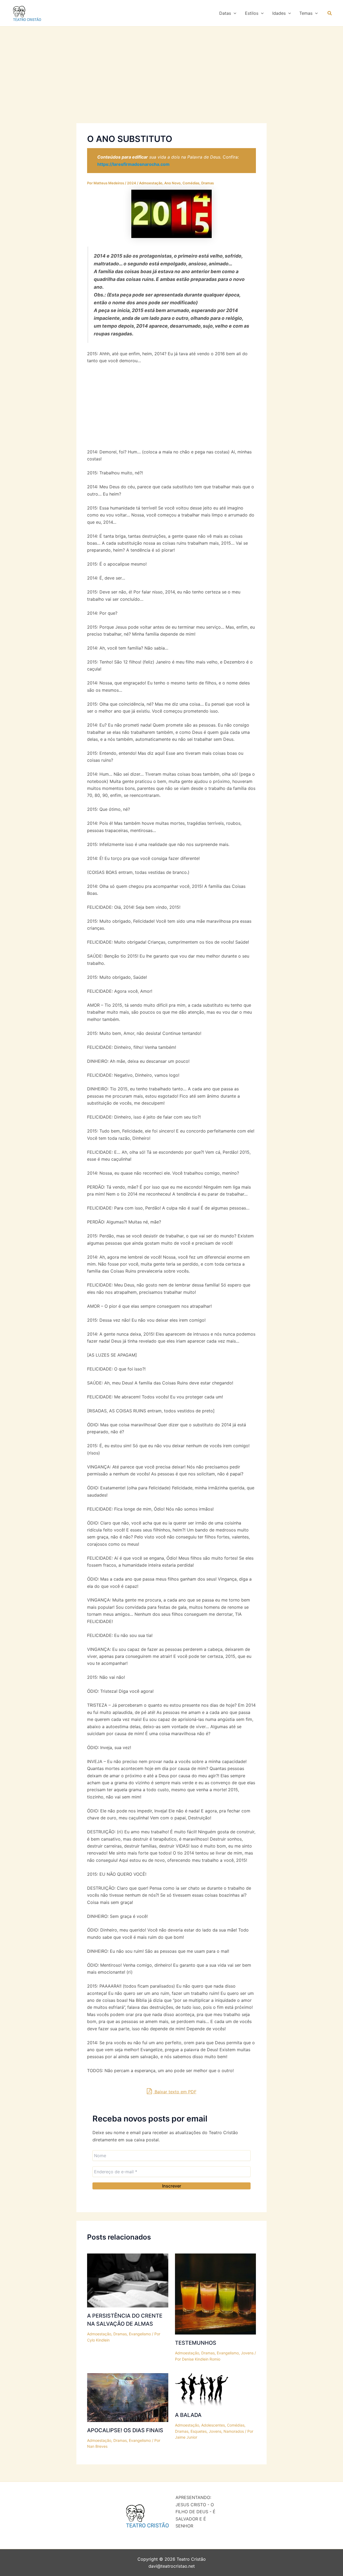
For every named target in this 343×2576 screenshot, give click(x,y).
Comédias (191, 183)
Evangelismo (140, 2334)
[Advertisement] (171, 83)
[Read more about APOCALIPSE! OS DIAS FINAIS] (128, 2397)
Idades (279, 13)
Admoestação (151, 183)
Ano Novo (172, 183)
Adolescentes (213, 2425)
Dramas (208, 183)
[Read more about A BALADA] (202, 2390)
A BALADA (188, 2415)
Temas (306, 13)
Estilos (252, 13)
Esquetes (199, 2431)
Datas (225, 13)
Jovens (247, 2353)
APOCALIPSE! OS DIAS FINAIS (125, 2430)
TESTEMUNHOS (196, 2343)
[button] (234, 13)
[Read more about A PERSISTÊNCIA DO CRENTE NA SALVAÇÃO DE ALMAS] (128, 2280)
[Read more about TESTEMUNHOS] (216, 2293)
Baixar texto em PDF (175, 2092)
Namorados (234, 2431)
